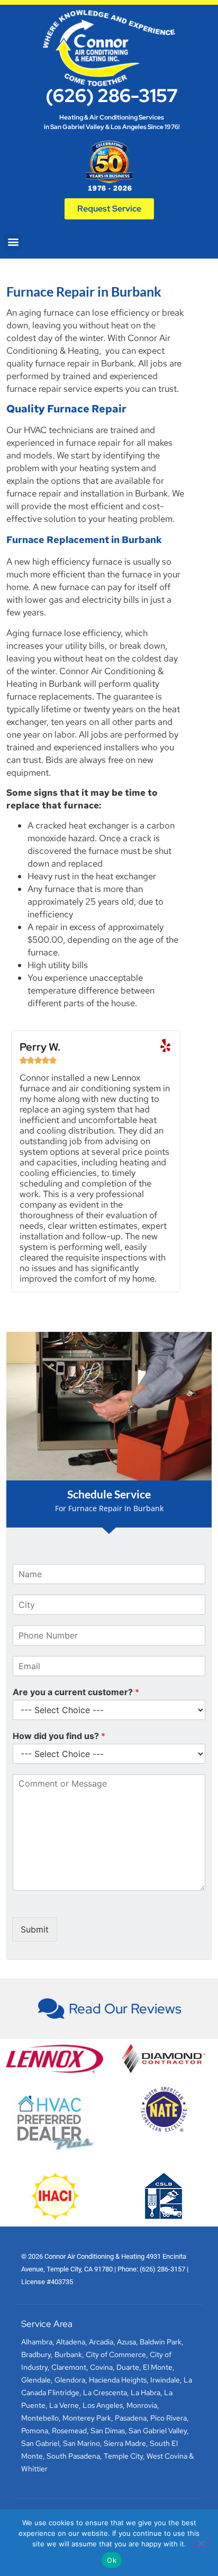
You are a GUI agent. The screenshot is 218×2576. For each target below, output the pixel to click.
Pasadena (131, 2418)
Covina (101, 2367)
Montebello (40, 2418)
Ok (112, 2560)
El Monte (158, 2367)
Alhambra (37, 2342)
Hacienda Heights (118, 2380)
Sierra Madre (125, 2443)
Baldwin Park (161, 2342)
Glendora (70, 2380)
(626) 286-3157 (112, 95)
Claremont (69, 2367)
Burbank (68, 2354)
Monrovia (142, 2405)
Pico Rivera (169, 2418)
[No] (201, 2542)
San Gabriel (40, 2443)
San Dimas (108, 2431)
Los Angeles (103, 2405)
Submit (35, 1929)
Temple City (123, 2456)
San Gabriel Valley (158, 2431)
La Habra (146, 2393)
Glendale (36, 2380)
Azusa (126, 2342)
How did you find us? (59, 1736)
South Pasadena (73, 2456)
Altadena (71, 2342)
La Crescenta (105, 2393)
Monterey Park (87, 2418)
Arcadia (101, 2342)
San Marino (81, 2443)
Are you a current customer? (76, 1692)
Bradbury (36, 2354)
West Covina (167, 2456)
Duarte (128, 2367)
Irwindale (165, 2380)
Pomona (35, 2431)
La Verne (64, 2405)
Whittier (34, 2469)
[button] (13, 242)
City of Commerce (116, 2354)
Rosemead (69, 2431)
